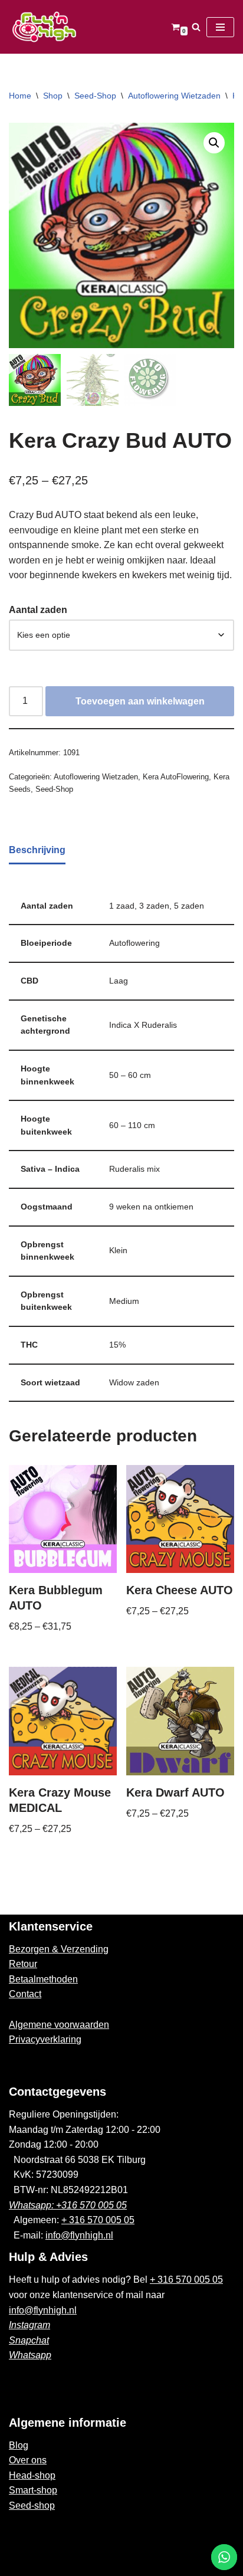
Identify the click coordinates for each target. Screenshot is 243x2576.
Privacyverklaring (45, 2039)
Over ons (28, 2460)
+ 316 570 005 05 (98, 2220)
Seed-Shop (95, 96)
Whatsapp (30, 2355)
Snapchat (29, 2340)
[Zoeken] (196, 27)
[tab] (37, 851)
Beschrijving (37, 850)
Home (20, 96)
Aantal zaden (38, 610)
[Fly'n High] (44, 27)
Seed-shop (32, 2505)
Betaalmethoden (43, 1979)
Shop (53, 96)
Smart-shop (33, 2490)
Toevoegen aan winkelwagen (140, 701)
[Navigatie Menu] (220, 27)
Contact (25, 1994)
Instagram (29, 2325)
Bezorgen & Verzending (59, 1949)
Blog (19, 2445)
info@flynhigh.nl (79, 2235)
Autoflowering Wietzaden (174, 96)
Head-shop (32, 2475)
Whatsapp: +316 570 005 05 (68, 2205)
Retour (23, 1964)
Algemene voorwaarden (59, 2025)
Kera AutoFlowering (176, 777)
